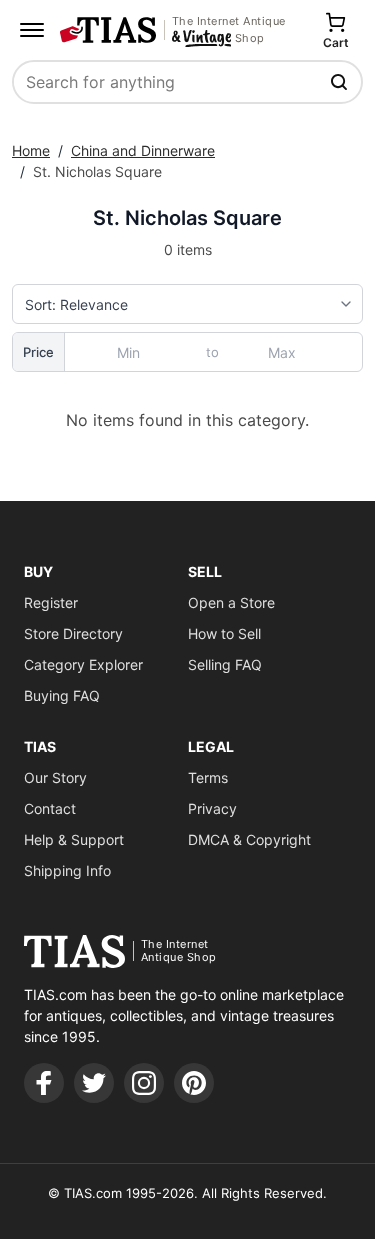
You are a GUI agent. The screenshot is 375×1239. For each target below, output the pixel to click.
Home (31, 150)
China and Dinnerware (143, 150)
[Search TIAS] (341, 82)
